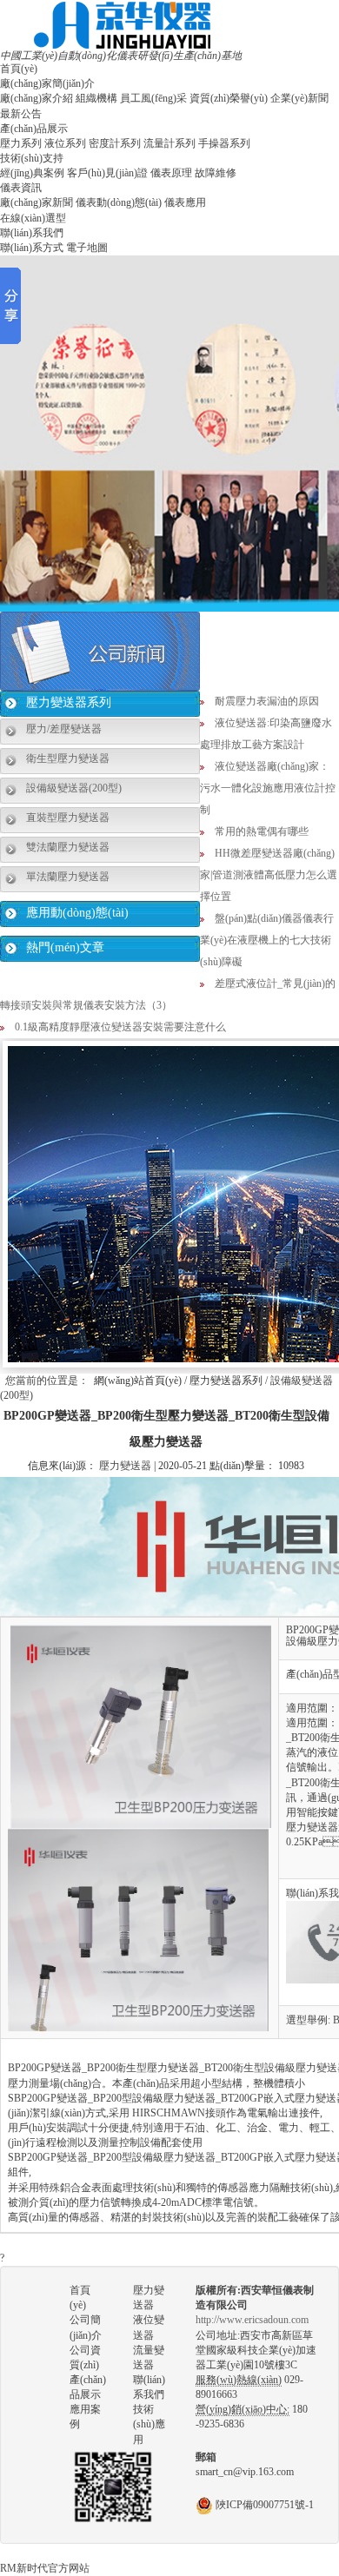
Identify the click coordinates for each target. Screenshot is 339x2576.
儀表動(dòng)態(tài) (119, 202)
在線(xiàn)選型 (33, 218)
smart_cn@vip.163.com (245, 2472)
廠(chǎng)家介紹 (37, 98)
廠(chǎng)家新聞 (37, 202)
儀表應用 (185, 202)
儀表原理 (171, 173)
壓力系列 (21, 143)
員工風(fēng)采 (153, 98)
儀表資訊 (21, 188)
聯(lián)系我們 (32, 233)
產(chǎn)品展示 (34, 129)
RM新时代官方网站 (45, 2568)
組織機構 (96, 98)
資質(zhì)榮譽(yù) (229, 98)
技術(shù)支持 (32, 158)
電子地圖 (87, 248)
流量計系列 (169, 143)
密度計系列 (115, 143)
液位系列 (65, 143)
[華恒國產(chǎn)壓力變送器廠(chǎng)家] (122, 24)
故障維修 (216, 173)
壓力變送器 (125, 1466)
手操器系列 (224, 143)
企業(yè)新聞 (299, 98)
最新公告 (21, 114)
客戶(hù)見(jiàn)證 (107, 173)
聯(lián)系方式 (32, 248)
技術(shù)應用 (149, 2424)
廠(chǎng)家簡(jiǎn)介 (47, 83)
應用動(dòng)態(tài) (77, 913)
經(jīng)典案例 (32, 173)
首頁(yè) (19, 69)
